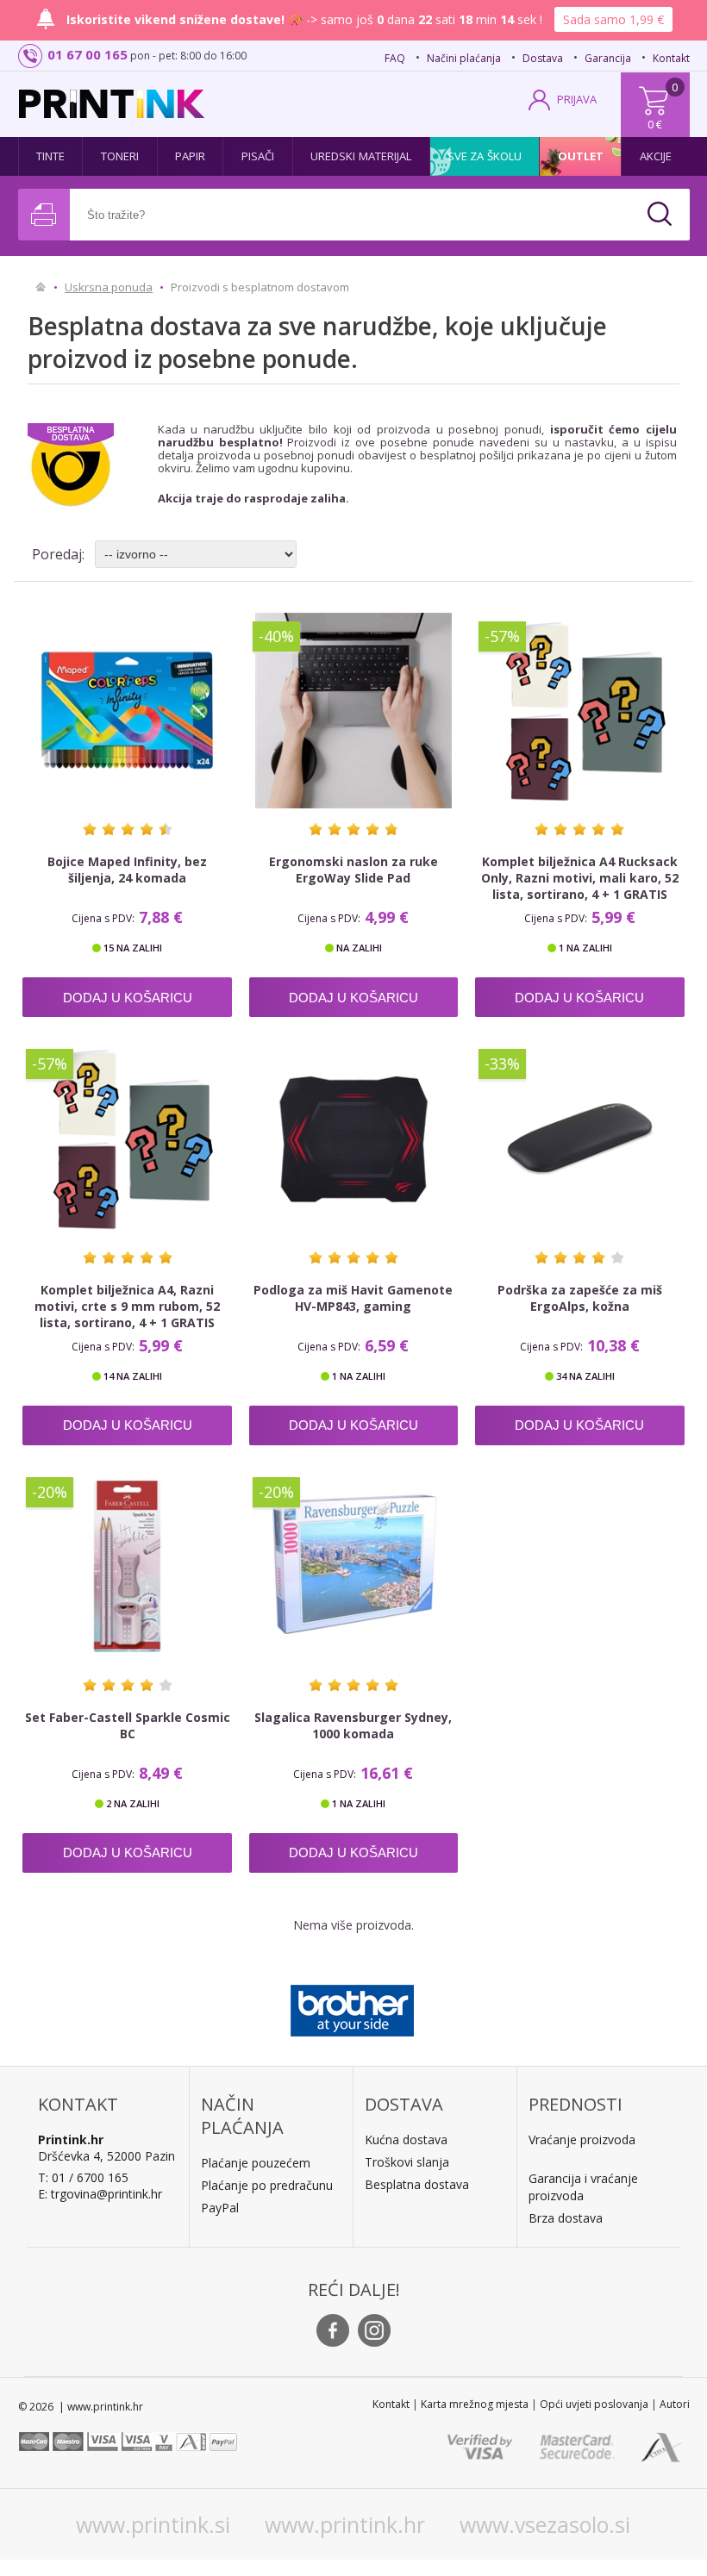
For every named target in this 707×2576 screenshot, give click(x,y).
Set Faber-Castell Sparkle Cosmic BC (128, 1725)
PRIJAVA (577, 99)
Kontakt (671, 58)
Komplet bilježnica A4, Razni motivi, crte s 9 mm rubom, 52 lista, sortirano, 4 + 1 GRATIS (127, 1306)
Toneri (120, 156)
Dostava (543, 58)
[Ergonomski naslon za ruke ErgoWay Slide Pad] (354, 711)
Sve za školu (485, 156)
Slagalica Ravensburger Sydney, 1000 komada (353, 1725)
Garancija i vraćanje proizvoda (583, 2187)
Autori (675, 2404)
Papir (191, 156)
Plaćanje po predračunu (267, 2185)
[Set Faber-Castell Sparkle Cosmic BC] (127, 1566)
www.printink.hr (345, 2524)
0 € (655, 124)
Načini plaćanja (464, 58)
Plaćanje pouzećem (256, 2163)
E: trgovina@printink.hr (100, 2194)
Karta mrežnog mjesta (475, 2404)
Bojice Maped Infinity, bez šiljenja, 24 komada (127, 870)
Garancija (608, 58)
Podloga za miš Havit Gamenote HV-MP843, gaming (353, 1298)
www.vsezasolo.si (545, 2524)
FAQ (395, 58)
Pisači (258, 156)
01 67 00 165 (88, 54)
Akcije (656, 156)
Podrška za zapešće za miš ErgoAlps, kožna (580, 1298)
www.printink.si (153, 2524)
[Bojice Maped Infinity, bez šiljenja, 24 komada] (127, 711)
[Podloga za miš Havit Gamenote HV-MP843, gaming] (354, 1138)
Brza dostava (566, 2218)
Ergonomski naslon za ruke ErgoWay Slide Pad (353, 870)
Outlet (581, 156)
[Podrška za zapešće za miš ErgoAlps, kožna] (580, 1138)
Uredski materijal (361, 156)
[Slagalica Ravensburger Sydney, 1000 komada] (354, 1566)
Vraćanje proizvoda (582, 2139)
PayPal (220, 2208)
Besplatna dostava (417, 2184)
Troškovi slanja (407, 2162)
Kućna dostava (406, 2139)
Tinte (51, 156)
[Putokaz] (41, 287)
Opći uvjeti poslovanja (594, 2404)
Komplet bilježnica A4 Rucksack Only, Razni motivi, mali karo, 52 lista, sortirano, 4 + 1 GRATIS (580, 878)
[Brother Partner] (352, 2006)
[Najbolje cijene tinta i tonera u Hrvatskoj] (112, 104)
